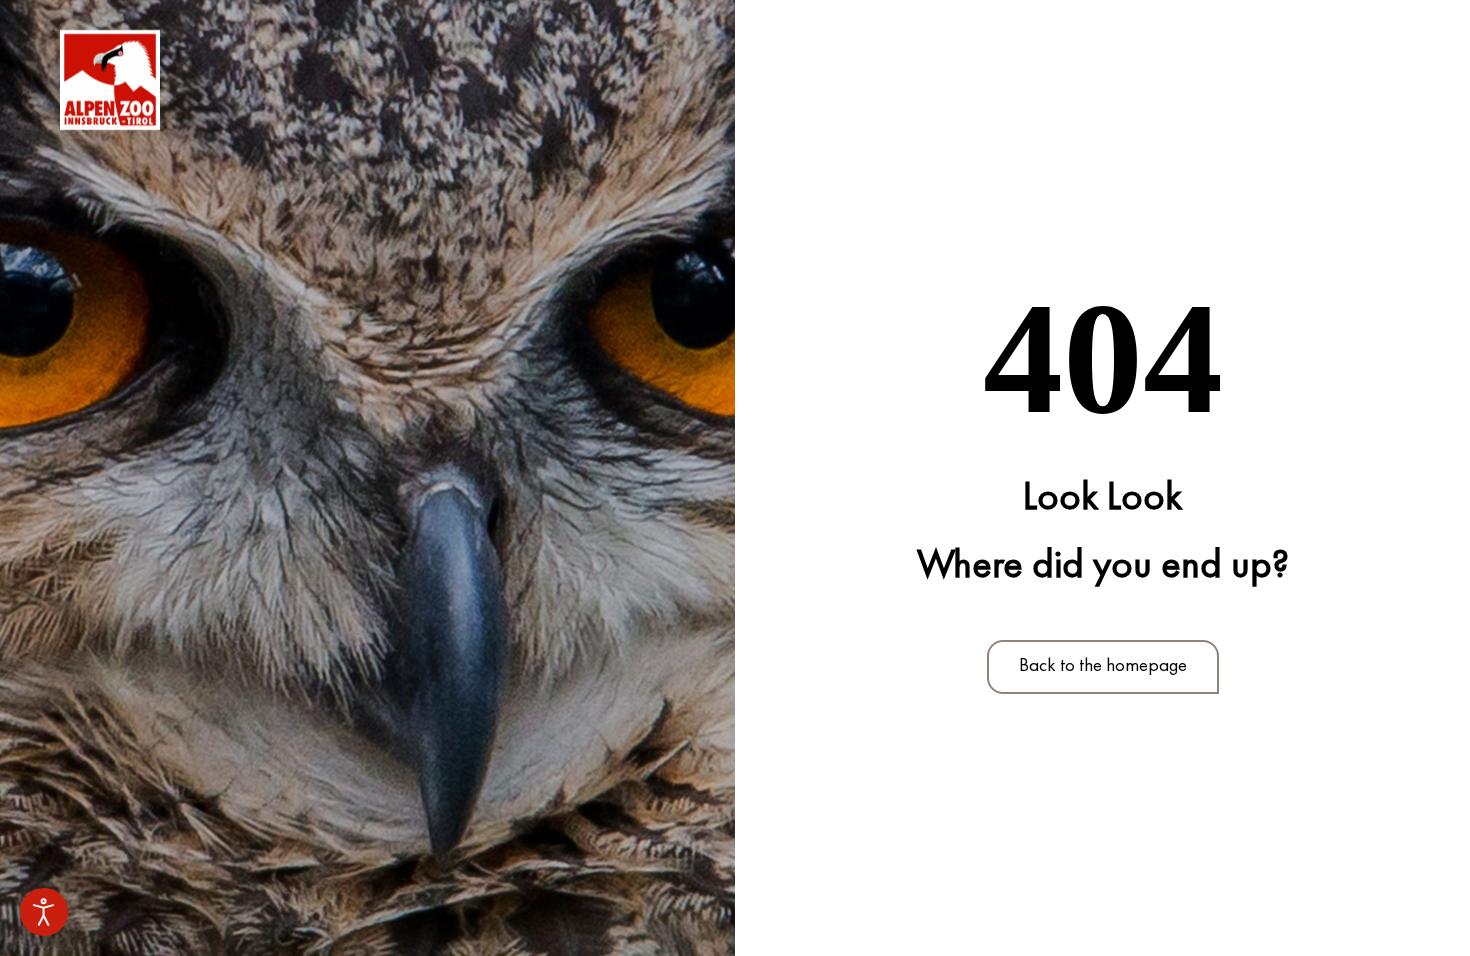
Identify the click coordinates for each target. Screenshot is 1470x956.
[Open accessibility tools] (44, 912)
